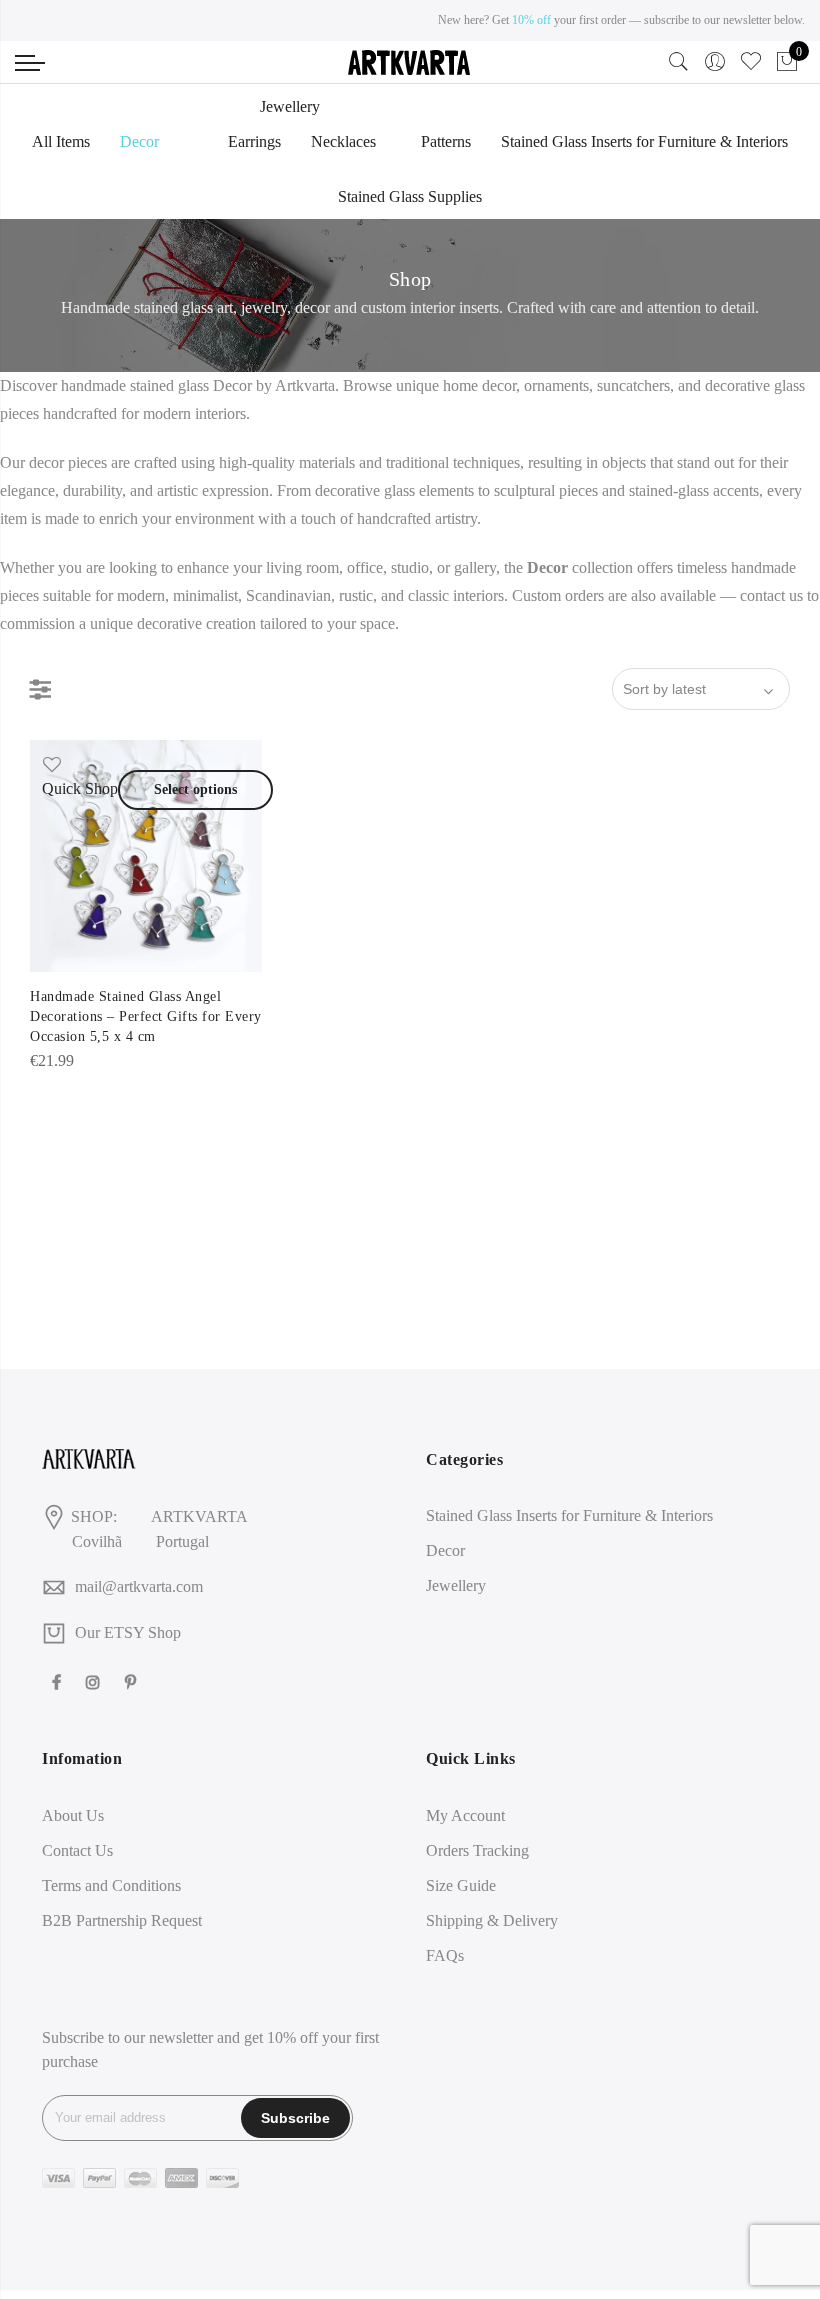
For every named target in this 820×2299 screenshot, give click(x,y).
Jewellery (290, 106)
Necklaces (343, 141)
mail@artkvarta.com (139, 1586)
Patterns (446, 141)
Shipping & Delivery (492, 1920)
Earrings (254, 141)
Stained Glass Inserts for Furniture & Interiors (644, 141)
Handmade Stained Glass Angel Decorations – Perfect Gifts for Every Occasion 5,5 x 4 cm (146, 1016)
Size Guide (461, 1885)
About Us (73, 1815)
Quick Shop (80, 788)
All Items (61, 141)
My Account (465, 1815)
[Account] (715, 62)
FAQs (445, 1955)
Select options (195, 789)
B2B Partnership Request (122, 1920)
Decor (139, 141)
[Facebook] (59, 1680)
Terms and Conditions (111, 1885)
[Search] (679, 66)
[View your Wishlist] (751, 66)
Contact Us (77, 1850)
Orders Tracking (477, 1850)
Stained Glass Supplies (410, 196)
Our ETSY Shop (128, 1632)
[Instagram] (95, 1680)
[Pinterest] (133, 1680)
